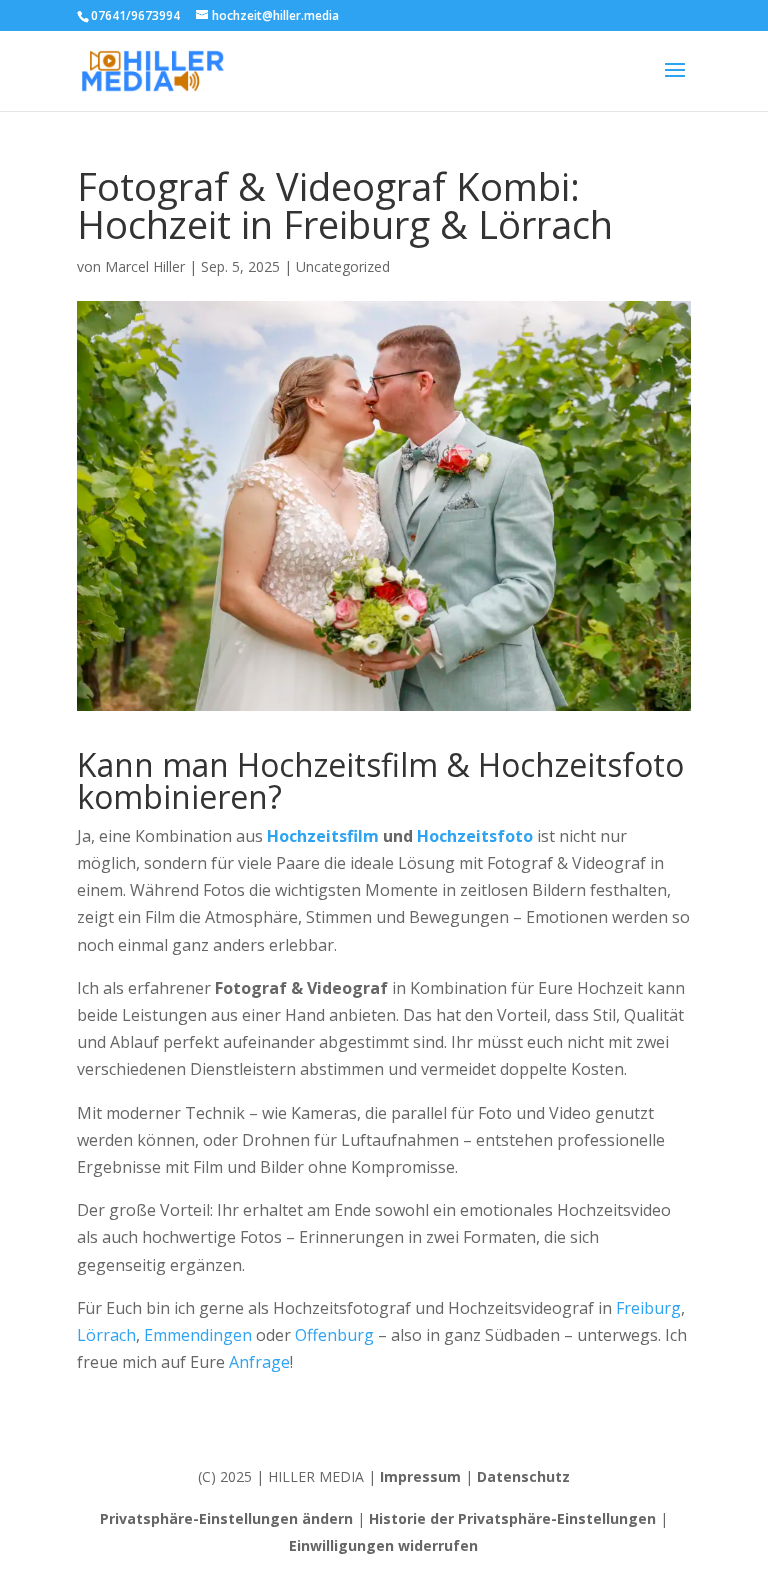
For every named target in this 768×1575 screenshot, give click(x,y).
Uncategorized (343, 266)
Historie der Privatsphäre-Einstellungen (512, 1518)
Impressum (420, 1476)
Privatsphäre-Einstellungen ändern (226, 1518)
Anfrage (259, 1362)
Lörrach (106, 1335)
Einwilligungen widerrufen (383, 1545)
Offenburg (334, 1335)
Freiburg (648, 1308)
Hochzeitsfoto (475, 836)
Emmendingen (198, 1335)
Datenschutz (523, 1476)
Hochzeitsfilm (323, 836)
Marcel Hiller (145, 266)
